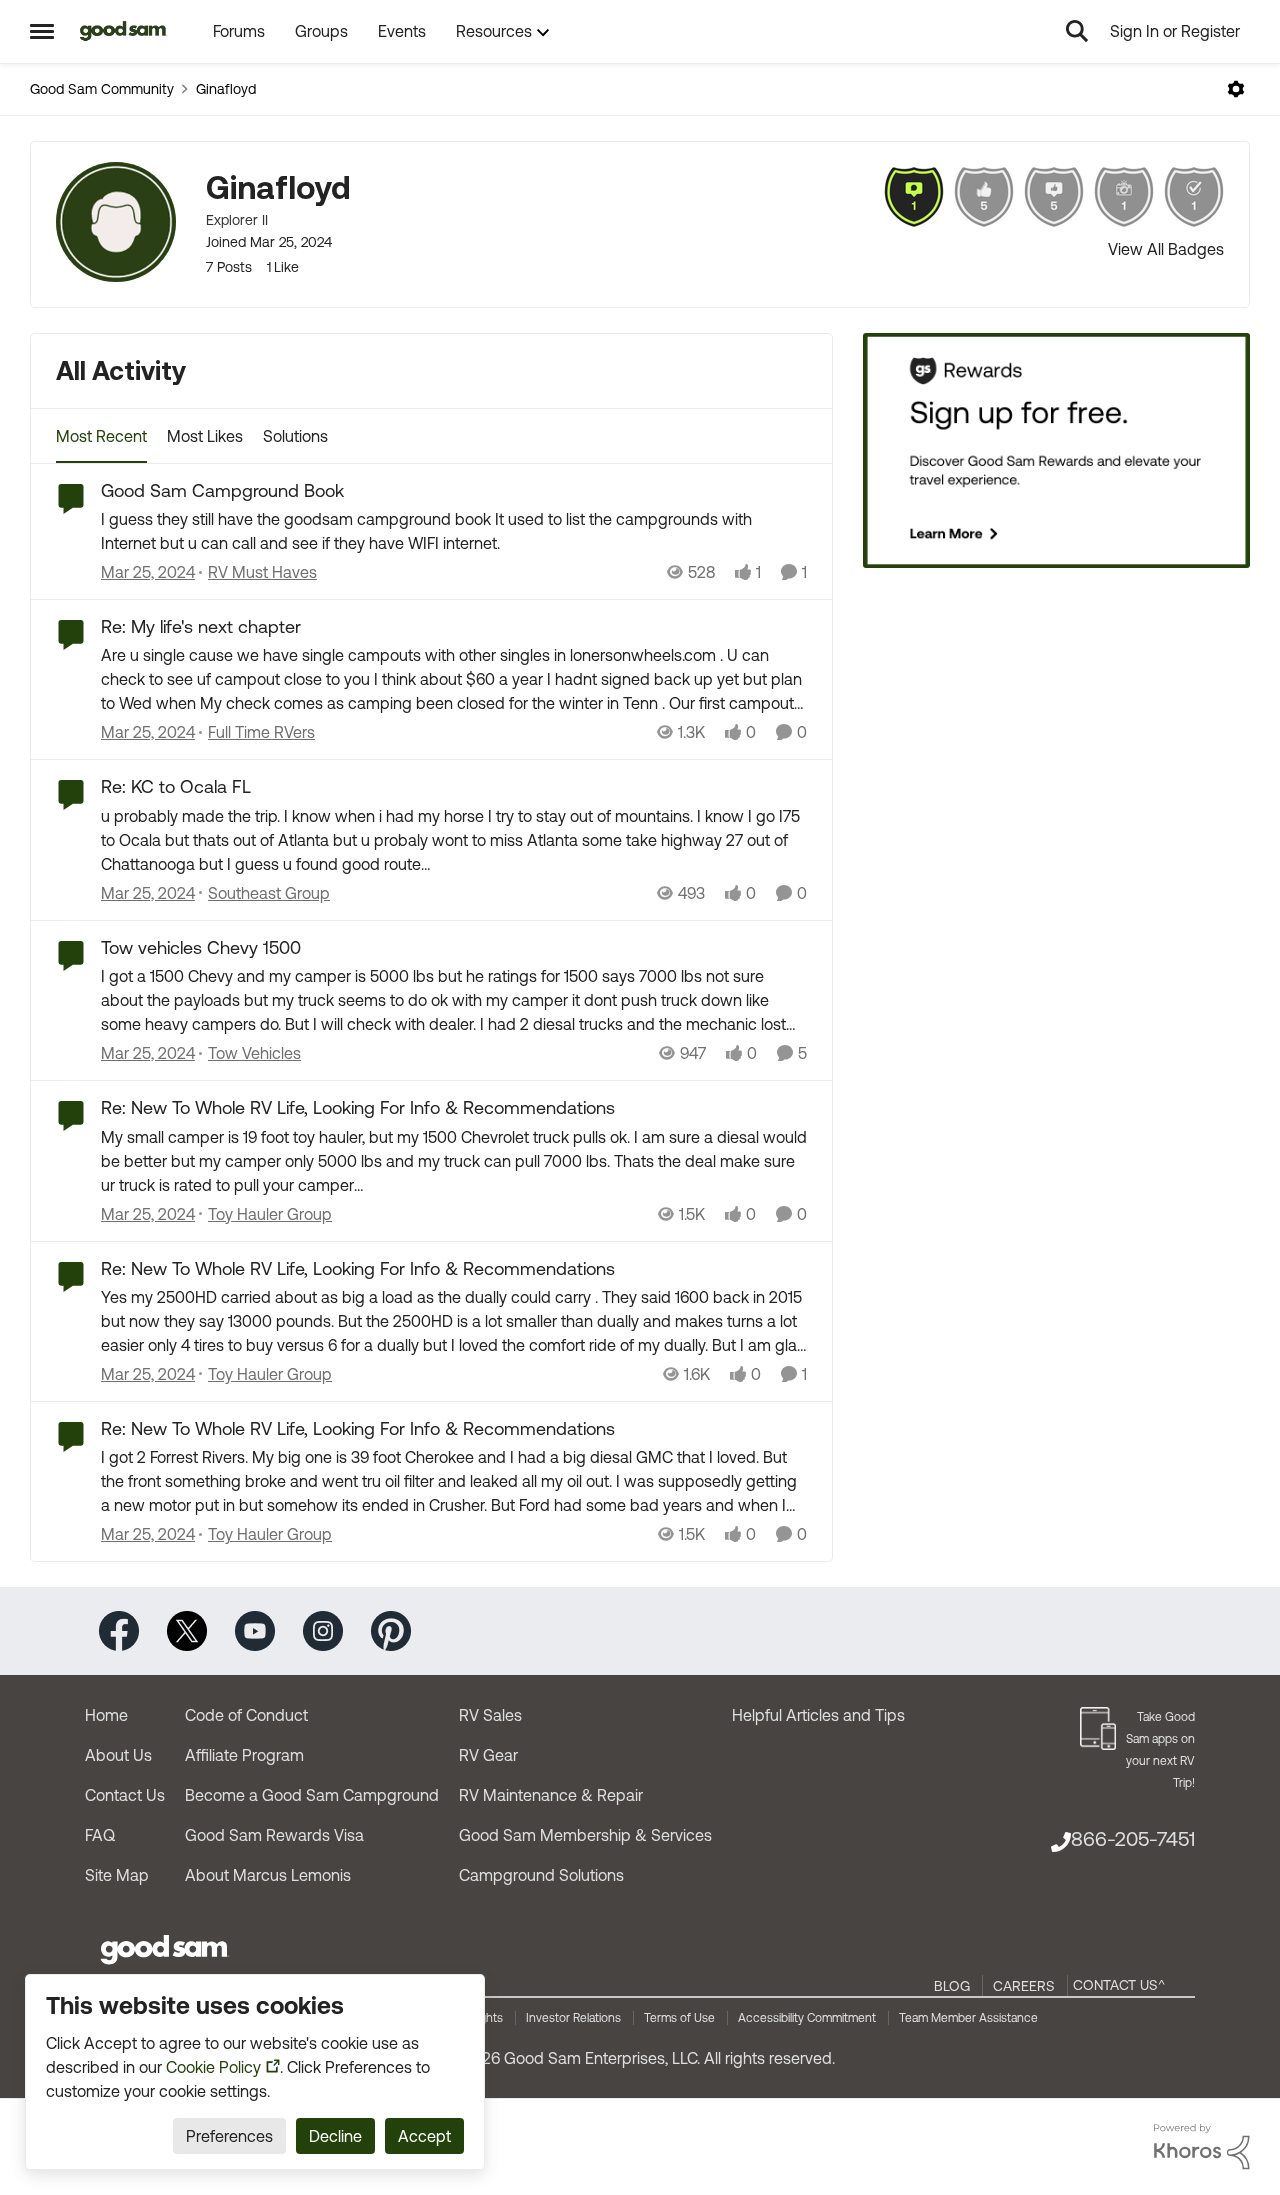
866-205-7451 (1133, 1838)
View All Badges (1166, 249)
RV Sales (490, 1715)
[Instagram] (323, 1629)
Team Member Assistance (968, 2018)
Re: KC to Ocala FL (176, 786)
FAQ (100, 1835)
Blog (952, 1986)
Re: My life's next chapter (201, 626)
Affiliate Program (244, 1755)
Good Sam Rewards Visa (274, 1835)
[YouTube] (255, 1629)
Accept (424, 2136)
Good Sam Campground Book (222, 490)
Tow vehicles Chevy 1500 (201, 947)
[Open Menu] (1236, 89)
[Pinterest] (391, 1629)
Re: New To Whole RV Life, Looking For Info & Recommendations (358, 1107)
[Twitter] (187, 1629)
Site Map (117, 1875)
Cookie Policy (213, 2067)
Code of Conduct (246, 1715)
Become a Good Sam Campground (312, 1795)
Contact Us (125, 1795)
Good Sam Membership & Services (585, 1835)
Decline (335, 2136)
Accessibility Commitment (807, 2018)
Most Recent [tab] (101, 436)
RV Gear (488, 1755)
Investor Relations (573, 2018)
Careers (1024, 1986)
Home (106, 1715)
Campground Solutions (541, 1875)
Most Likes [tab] (205, 436)
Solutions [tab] (295, 436)
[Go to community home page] (123, 31)
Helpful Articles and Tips (818, 1715)
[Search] (1077, 31)
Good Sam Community (102, 89)
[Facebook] (119, 1629)
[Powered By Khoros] (1202, 2147)
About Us (118, 1755)
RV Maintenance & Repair (551, 1795)
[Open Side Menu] (42, 31)
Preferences (229, 2136)
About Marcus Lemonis (268, 1875)
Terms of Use (679, 2018)
